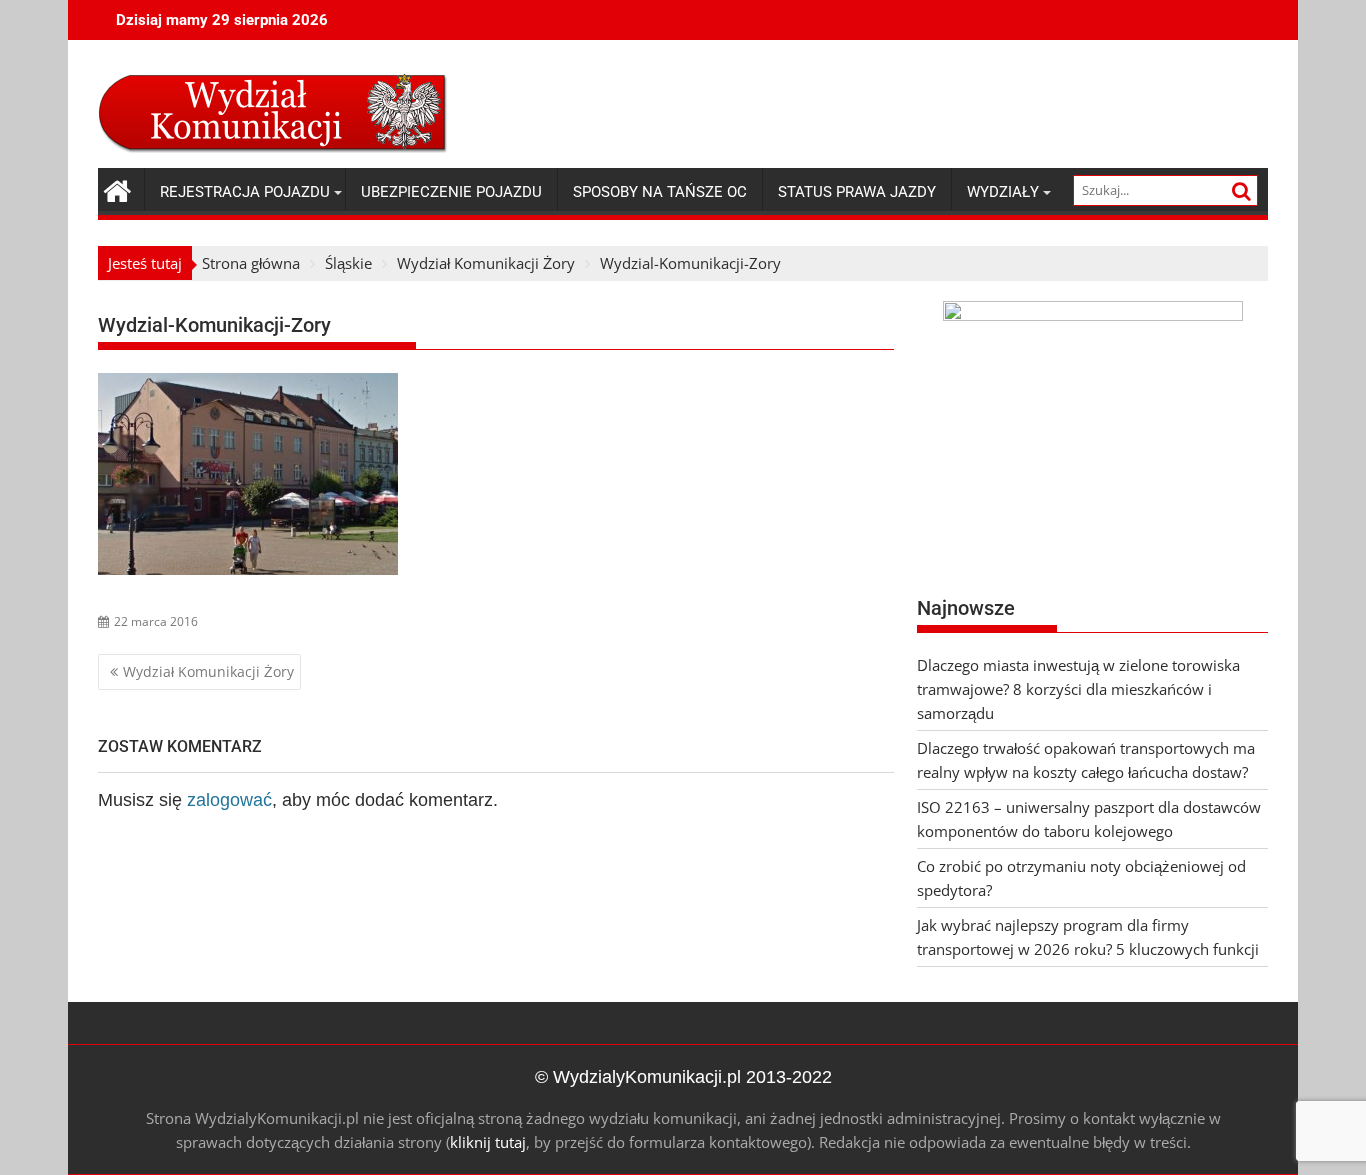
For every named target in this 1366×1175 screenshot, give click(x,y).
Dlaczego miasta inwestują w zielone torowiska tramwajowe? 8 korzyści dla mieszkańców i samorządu (1078, 689)
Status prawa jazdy (857, 192)
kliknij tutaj (488, 1142)
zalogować (229, 800)
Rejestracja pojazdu (245, 192)
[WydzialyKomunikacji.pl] (117, 188)
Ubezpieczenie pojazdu (451, 192)
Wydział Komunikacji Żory (208, 671)
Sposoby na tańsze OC (660, 192)
